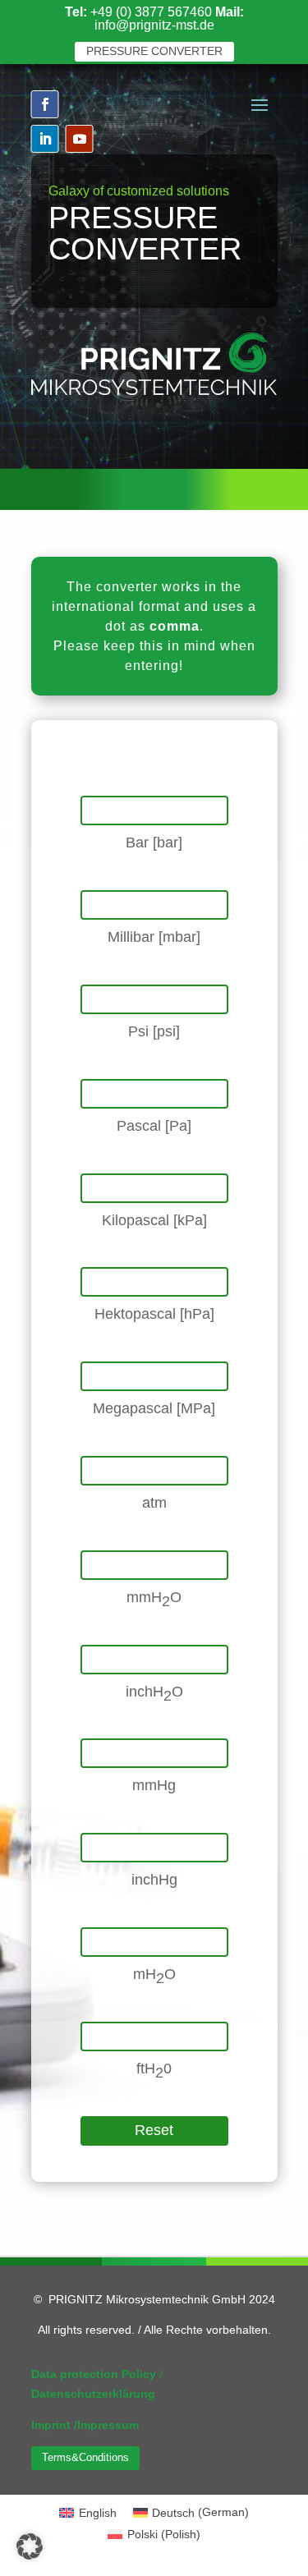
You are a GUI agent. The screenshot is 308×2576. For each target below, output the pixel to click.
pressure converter (154, 51)
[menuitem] (88, 2512)
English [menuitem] (98, 2513)
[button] (30, 2546)
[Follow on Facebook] (45, 104)
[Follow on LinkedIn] (45, 139)
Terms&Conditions (85, 2457)
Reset (154, 2130)
